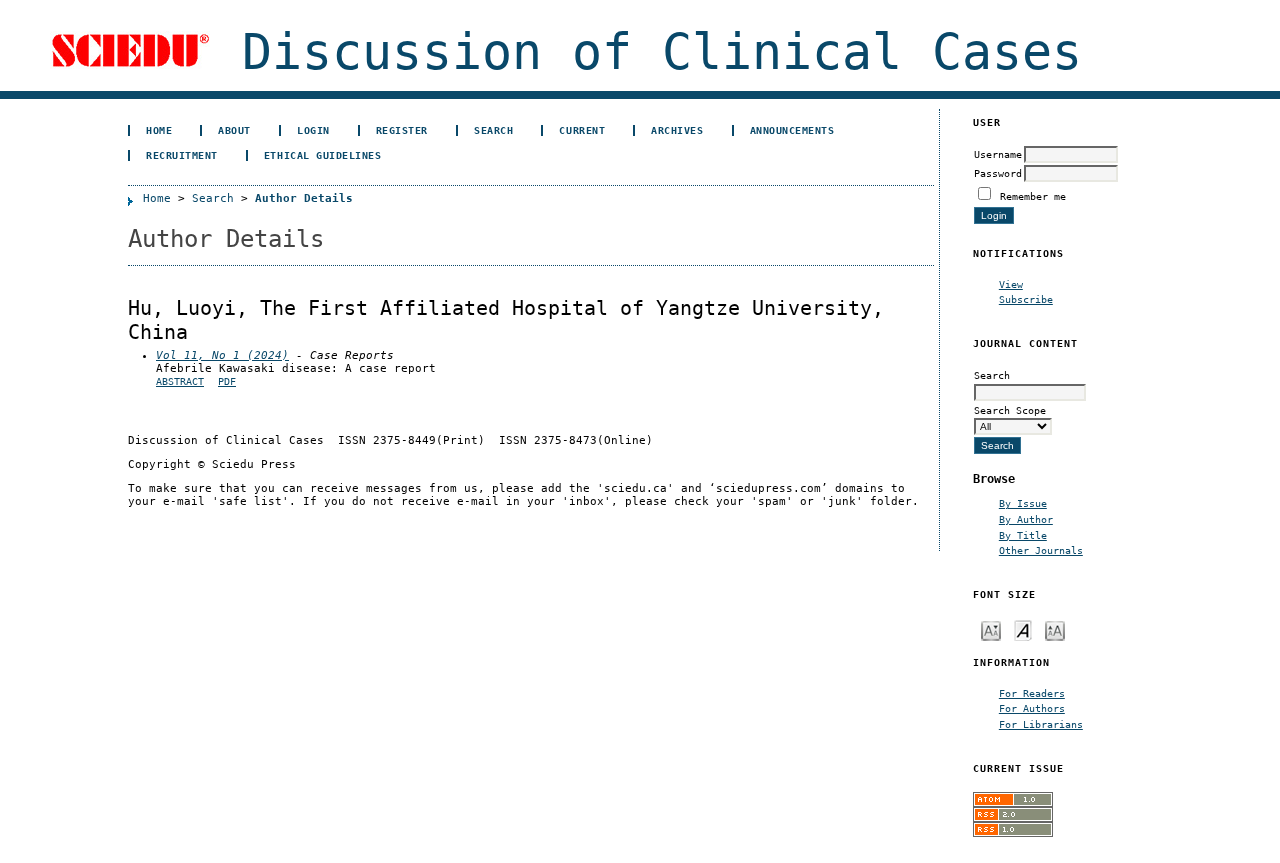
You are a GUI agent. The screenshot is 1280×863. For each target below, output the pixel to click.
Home (159, 130)
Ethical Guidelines (322, 155)
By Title (1023, 535)
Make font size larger (1055, 629)
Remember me (1033, 196)
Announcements (792, 130)
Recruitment (182, 155)
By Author (1026, 519)
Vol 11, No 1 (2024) (222, 355)
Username (998, 154)
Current (582, 130)
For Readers (1032, 693)
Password (998, 173)
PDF (227, 381)
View (1011, 284)
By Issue (1023, 503)
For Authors (1032, 708)
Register (402, 130)
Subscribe (1026, 299)
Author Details (304, 198)
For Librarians (1041, 724)
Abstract (180, 381)
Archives (677, 130)
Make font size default (1023, 629)
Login (313, 130)
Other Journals (1041, 550)
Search (493, 130)
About (234, 130)
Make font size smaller (991, 629)
